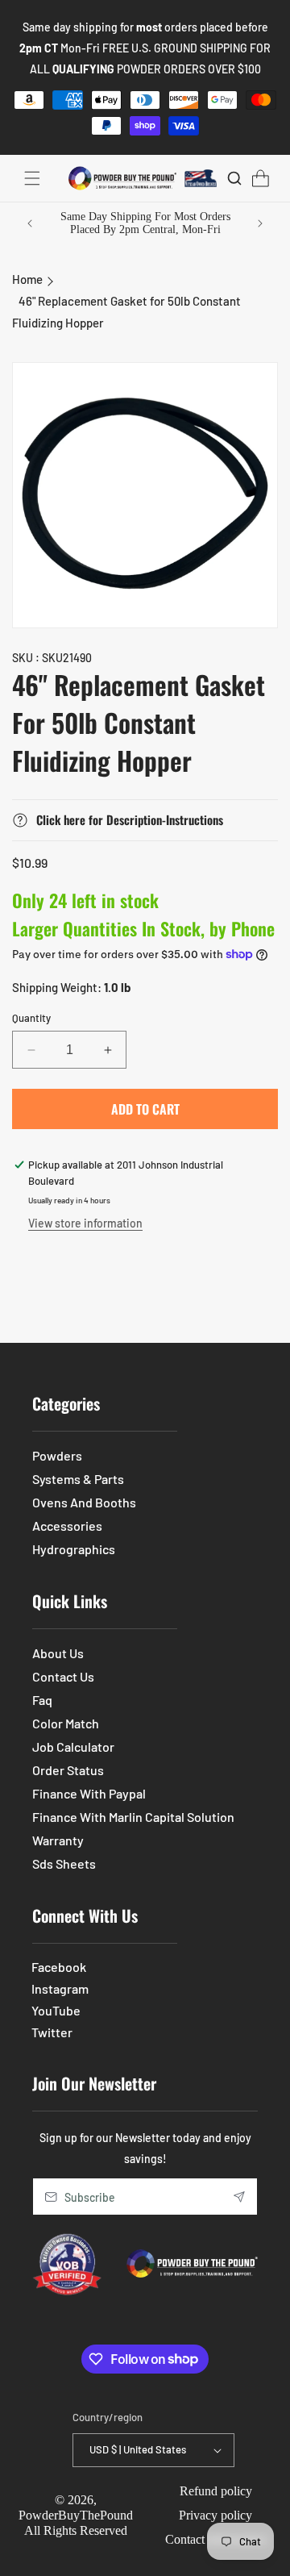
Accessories (67, 1526)
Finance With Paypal (89, 1793)
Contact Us (63, 1676)
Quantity (31, 1018)
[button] (32, 178)
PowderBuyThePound (76, 2515)
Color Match (66, 1723)
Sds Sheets (64, 1863)
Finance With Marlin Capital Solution (133, 1817)
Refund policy (216, 2491)
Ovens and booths (84, 1502)
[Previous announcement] (30, 223)
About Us (58, 1653)
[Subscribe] (239, 2197)
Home (27, 279)
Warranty (58, 1840)
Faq (42, 1700)
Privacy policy (215, 2515)
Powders (57, 1455)
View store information (85, 1223)
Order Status (68, 1770)
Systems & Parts (78, 1479)
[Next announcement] (260, 223)
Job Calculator (73, 1747)
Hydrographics (74, 1549)
